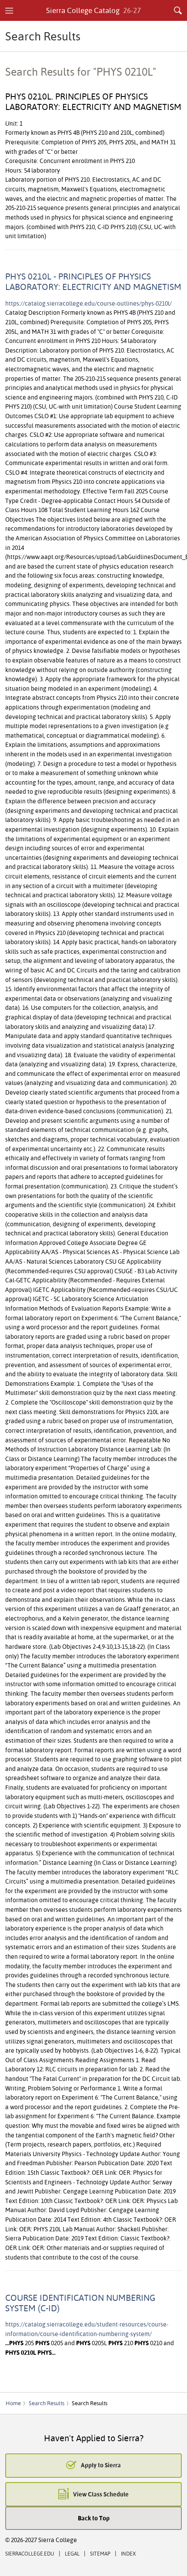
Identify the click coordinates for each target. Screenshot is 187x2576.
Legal (72, 2554)
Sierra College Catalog (94, 10)
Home (13, 2403)
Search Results (47, 2403)
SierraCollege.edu (30, 2554)
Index (128, 2554)
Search (178, 10)
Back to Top (94, 2518)
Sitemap (100, 2554)
